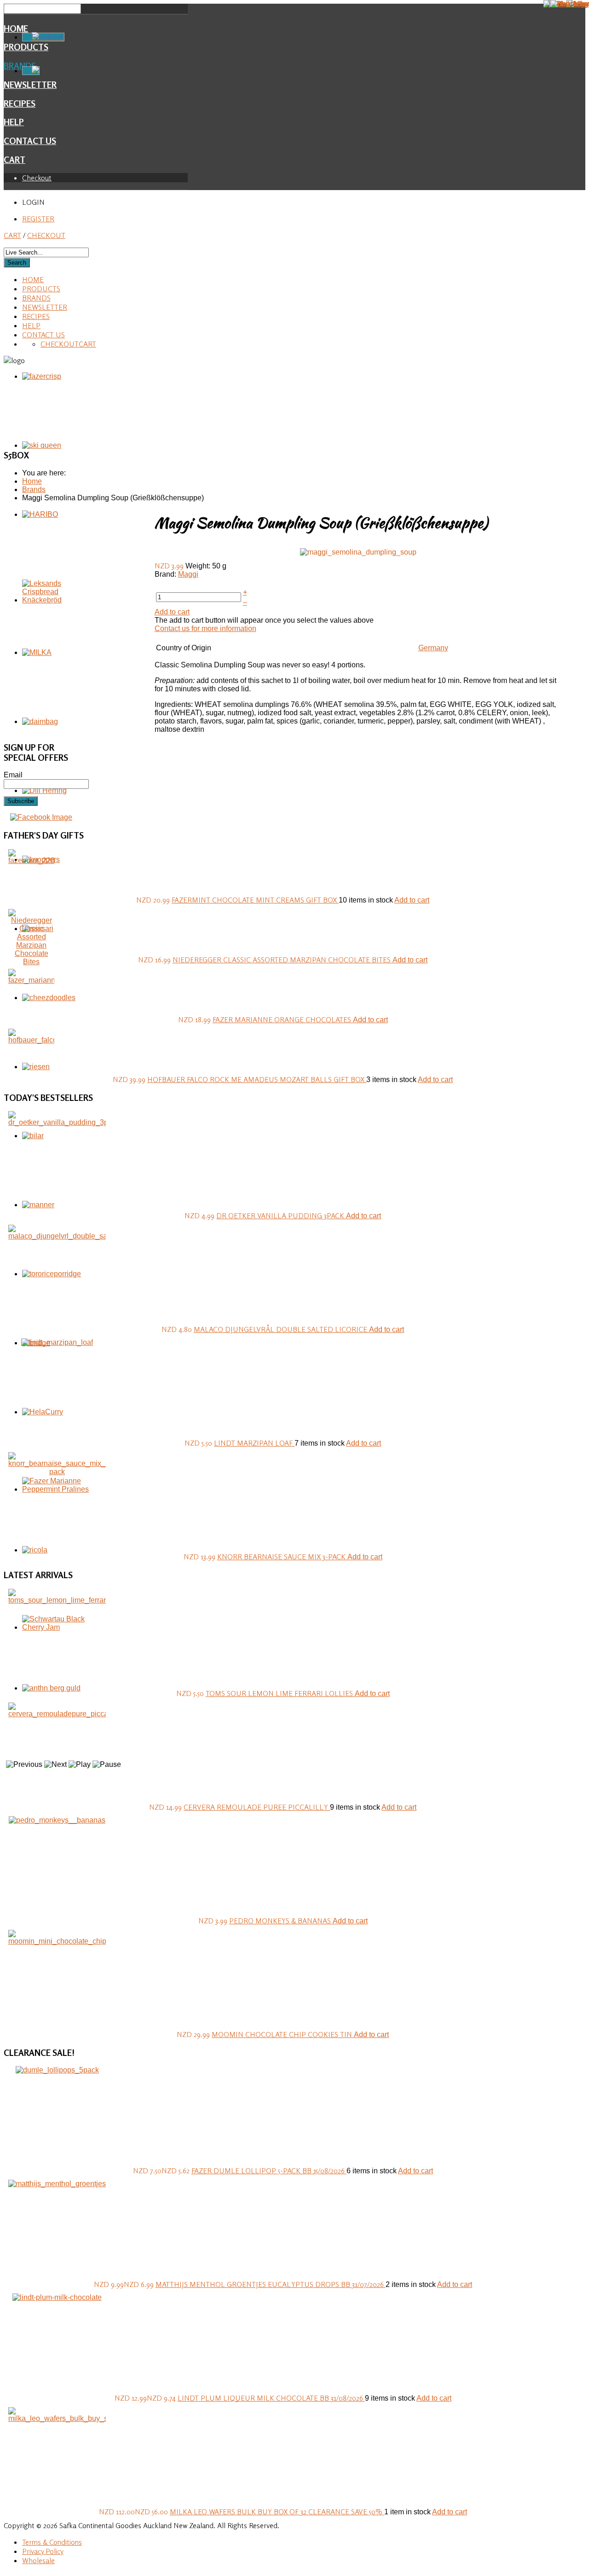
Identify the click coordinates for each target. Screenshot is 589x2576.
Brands (36, 298)
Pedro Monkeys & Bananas (281, 1921)
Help (14, 122)
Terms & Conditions (52, 2542)
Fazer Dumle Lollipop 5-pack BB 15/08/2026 (269, 2171)
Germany (433, 648)
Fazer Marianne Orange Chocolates (283, 1019)
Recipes (20, 104)
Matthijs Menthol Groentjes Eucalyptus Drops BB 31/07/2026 (271, 2284)
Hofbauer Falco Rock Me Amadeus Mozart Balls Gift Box (257, 1079)
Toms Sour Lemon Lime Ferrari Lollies (280, 1693)
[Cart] (31, 71)
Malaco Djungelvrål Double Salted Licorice (281, 1329)
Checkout (37, 178)
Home (16, 29)
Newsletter (45, 307)
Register (38, 219)
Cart (14, 160)
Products (41, 289)
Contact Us (30, 141)
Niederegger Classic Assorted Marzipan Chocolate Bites (283, 960)
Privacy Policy (43, 2551)
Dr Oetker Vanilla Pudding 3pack (281, 1216)
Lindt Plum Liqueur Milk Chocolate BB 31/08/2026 (271, 2398)
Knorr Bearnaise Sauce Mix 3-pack (282, 1557)
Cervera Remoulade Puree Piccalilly (257, 1807)
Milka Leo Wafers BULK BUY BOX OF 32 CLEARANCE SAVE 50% (277, 2512)
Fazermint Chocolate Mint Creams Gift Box (255, 900)
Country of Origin (184, 648)
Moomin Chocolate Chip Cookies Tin (283, 2034)
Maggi (188, 574)
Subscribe (21, 801)
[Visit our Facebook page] (41, 817)
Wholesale (38, 2560)
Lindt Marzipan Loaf (254, 1443)
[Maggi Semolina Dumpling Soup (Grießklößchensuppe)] (358, 552)
